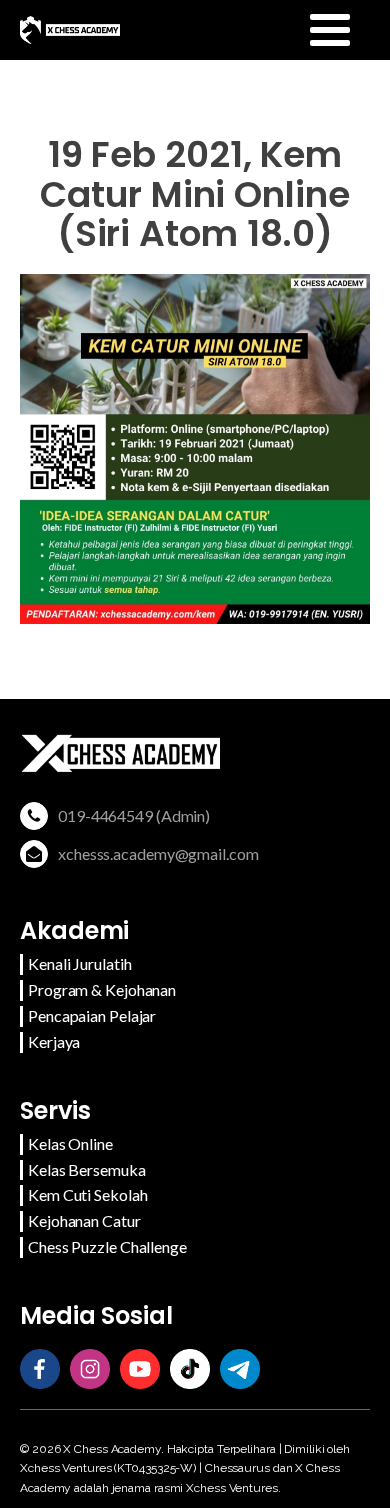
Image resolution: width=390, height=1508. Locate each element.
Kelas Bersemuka (87, 1169)
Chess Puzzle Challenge (107, 1246)
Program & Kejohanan (102, 989)
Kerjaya (54, 1041)
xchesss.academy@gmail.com (158, 853)
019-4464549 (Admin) (134, 815)
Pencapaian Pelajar (92, 1015)
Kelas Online (70, 1143)
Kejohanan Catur (84, 1220)
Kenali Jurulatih (79, 963)
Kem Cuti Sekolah (87, 1194)
